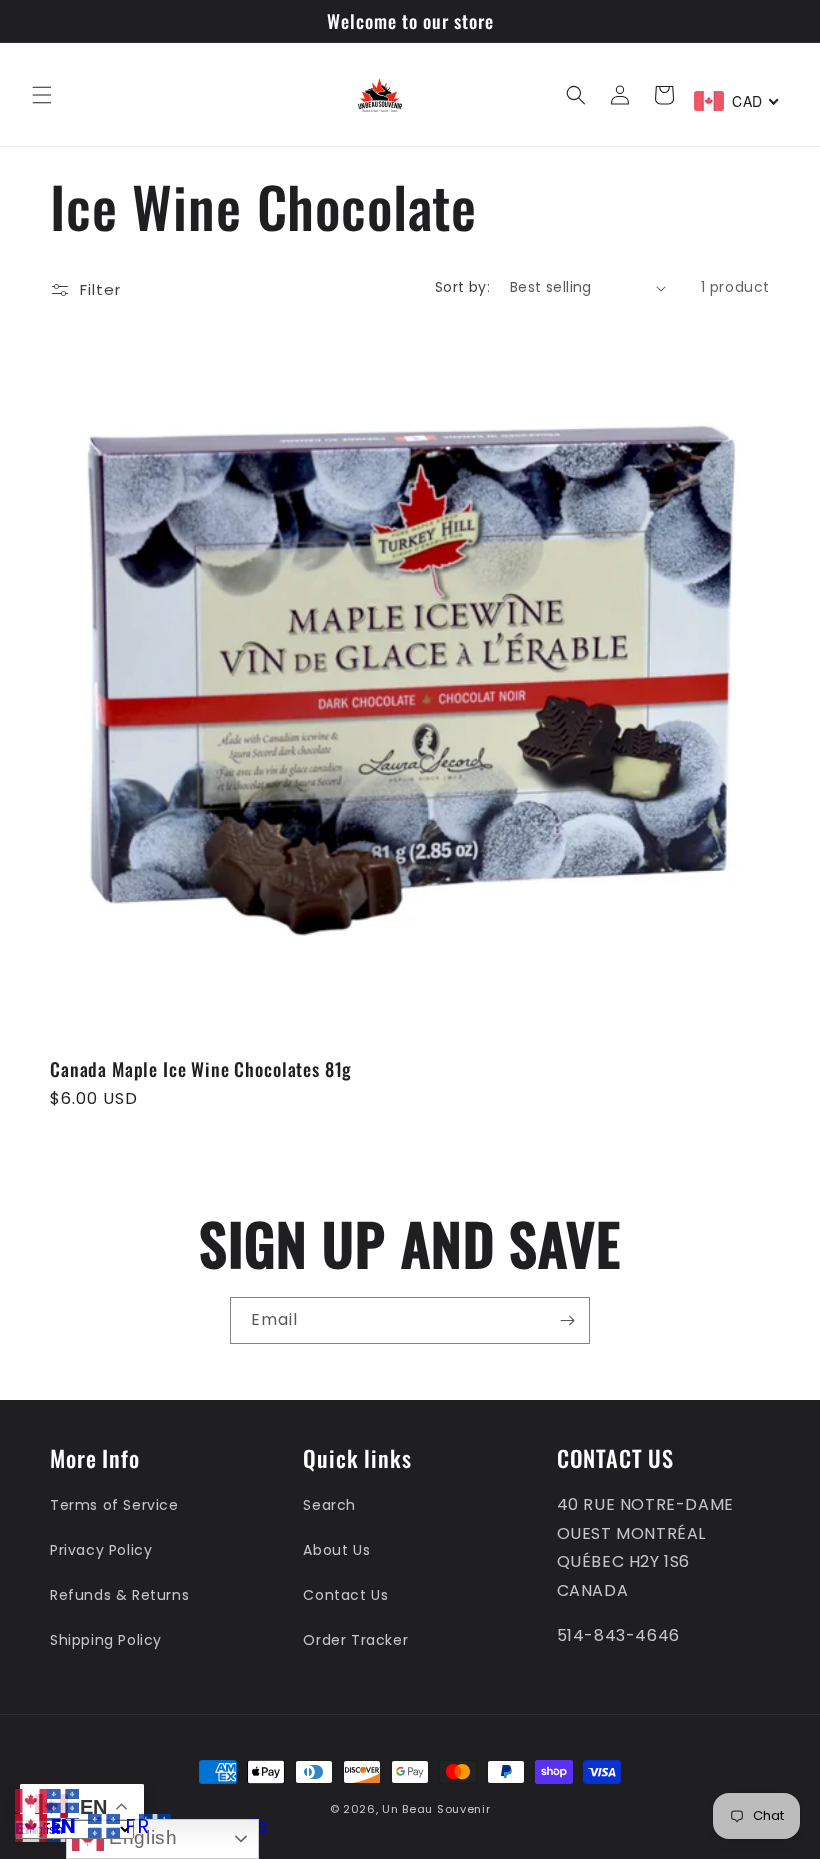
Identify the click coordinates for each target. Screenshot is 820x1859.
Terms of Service (114, 1505)
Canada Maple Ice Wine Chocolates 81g (201, 1069)
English (141, 1837)
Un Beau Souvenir (436, 1809)
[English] (31, 1799)
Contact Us (345, 1595)
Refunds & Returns (119, 1595)
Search (329, 1505)
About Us (336, 1550)
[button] (42, 95)
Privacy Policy (101, 1550)
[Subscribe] (567, 1320)
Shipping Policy (106, 1640)
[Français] (63, 1799)
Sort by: (462, 287)
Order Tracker (355, 1640)
